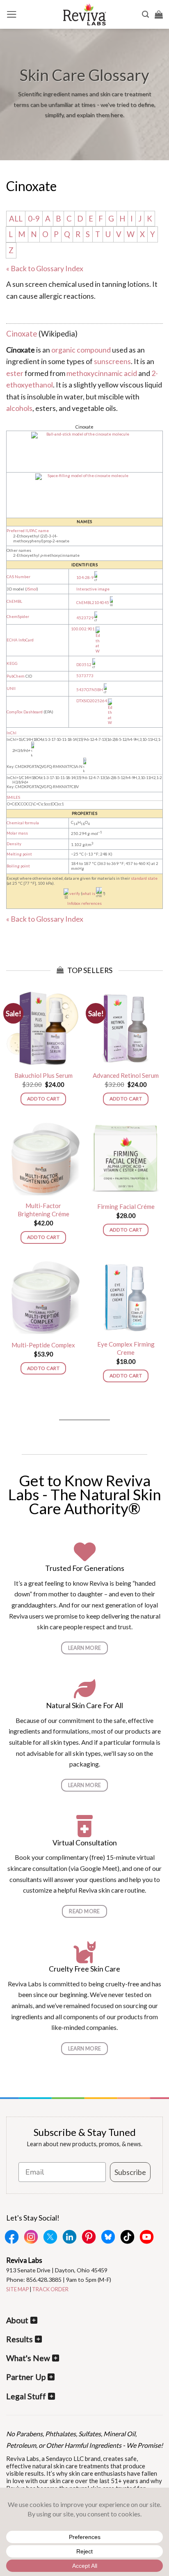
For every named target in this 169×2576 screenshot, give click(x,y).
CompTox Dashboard (25, 712)
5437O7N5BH (90, 690)
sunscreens (112, 361)
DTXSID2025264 (92, 701)
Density (14, 844)
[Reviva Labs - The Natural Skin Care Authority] (84, 14)
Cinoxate (22, 334)
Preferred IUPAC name (28, 531)
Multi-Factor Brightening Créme (43, 1210)
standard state (144, 878)
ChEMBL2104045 (93, 603)
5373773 (85, 676)
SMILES (13, 797)
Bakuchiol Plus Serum (43, 1075)
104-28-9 (85, 578)
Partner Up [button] (26, 2377)
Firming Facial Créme (126, 1206)
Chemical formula (23, 823)
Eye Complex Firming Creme (126, 1348)
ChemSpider (18, 617)
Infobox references (84, 903)
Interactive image (93, 589)
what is (89, 894)
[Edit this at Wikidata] (98, 629)
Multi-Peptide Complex (43, 1345)
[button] (12, 14)
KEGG (12, 663)
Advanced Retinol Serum (126, 1075)
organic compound (81, 350)
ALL (16, 219)
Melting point (19, 854)
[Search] (145, 14)
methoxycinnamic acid (102, 373)
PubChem (16, 676)
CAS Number (18, 577)
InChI (11, 733)
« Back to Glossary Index (45, 268)
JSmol (32, 589)
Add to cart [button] (43, 1099)
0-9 (34, 219)
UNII (11, 688)
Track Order (50, 2289)
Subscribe (130, 2172)
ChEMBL (14, 601)
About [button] (17, 2320)
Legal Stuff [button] (26, 2396)
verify (75, 894)
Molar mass (17, 833)
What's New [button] (28, 2358)
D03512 (84, 665)
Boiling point (18, 866)
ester (15, 373)
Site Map (17, 2289)
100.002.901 (83, 629)
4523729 (85, 618)
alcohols (19, 408)
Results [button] (19, 2339)
